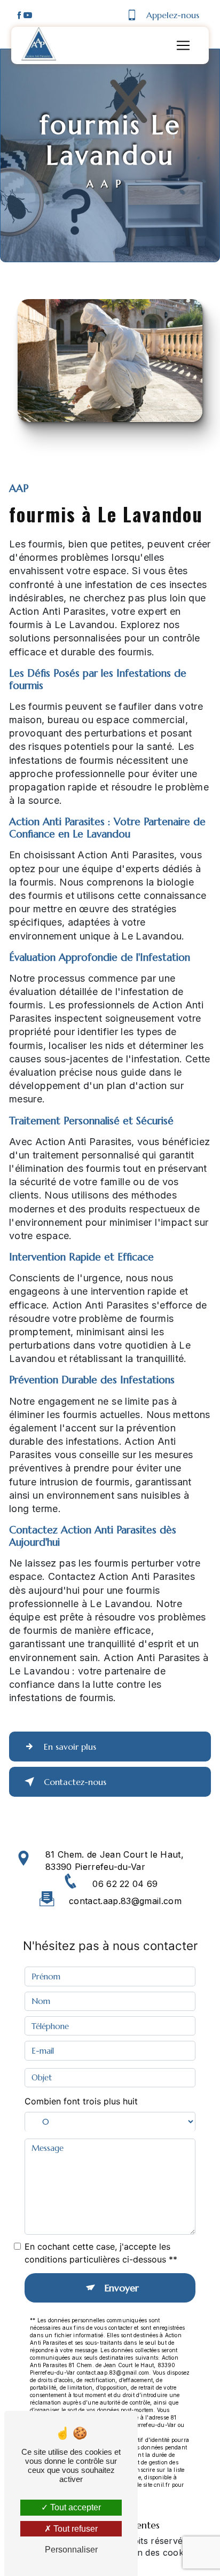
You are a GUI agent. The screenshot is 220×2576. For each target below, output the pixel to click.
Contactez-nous (75, 1782)
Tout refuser (74, 2529)
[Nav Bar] (183, 45)
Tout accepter (74, 2507)
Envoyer (122, 2288)
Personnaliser (71, 2550)
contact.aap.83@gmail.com (125, 1901)
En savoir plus (70, 1747)
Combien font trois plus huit (81, 2101)
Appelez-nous (173, 15)
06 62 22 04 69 (125, 1884)
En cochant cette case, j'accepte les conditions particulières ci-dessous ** (101, 2253)
